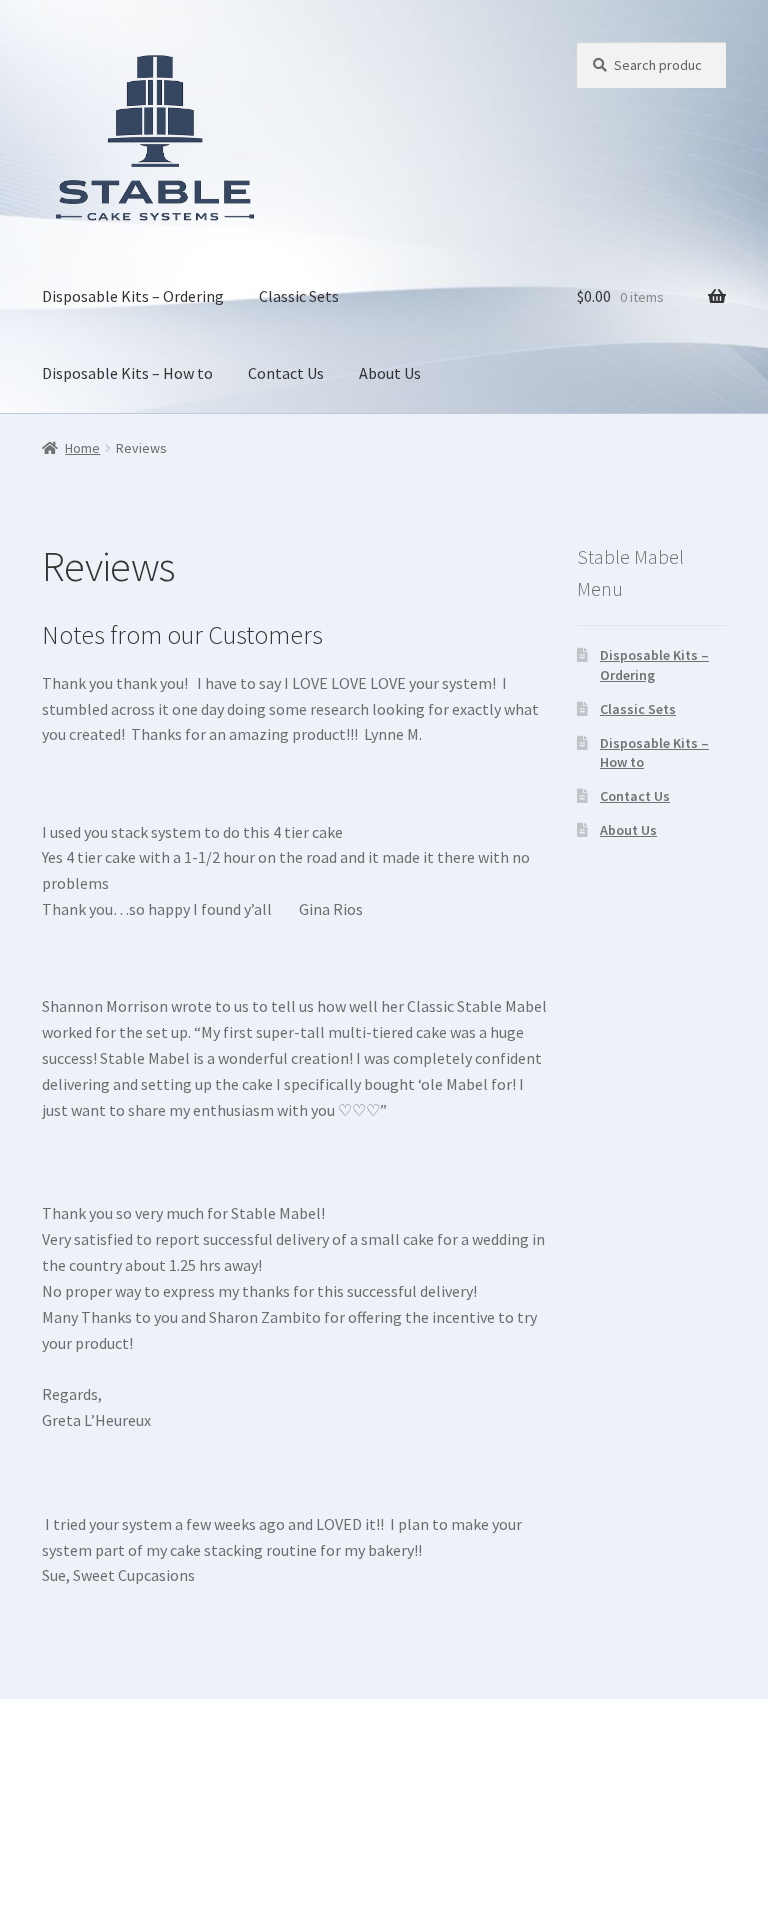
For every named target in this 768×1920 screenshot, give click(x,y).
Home (82, 448)
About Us (390, 373)
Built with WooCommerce (130, 1805)
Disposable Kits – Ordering (133, 296)
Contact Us (286, 373)
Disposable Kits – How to (127, 373)
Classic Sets (299, 296)
